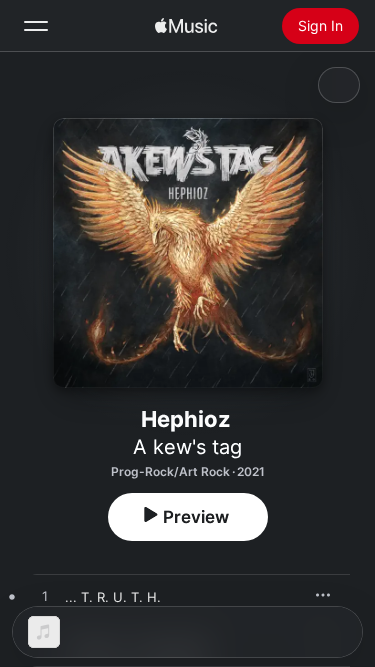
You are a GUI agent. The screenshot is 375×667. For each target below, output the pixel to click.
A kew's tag (187, 447)
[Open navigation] (36, 26)
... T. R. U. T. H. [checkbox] (113, 597)
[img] (186, 26)
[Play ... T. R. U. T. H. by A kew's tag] (45, 597)
